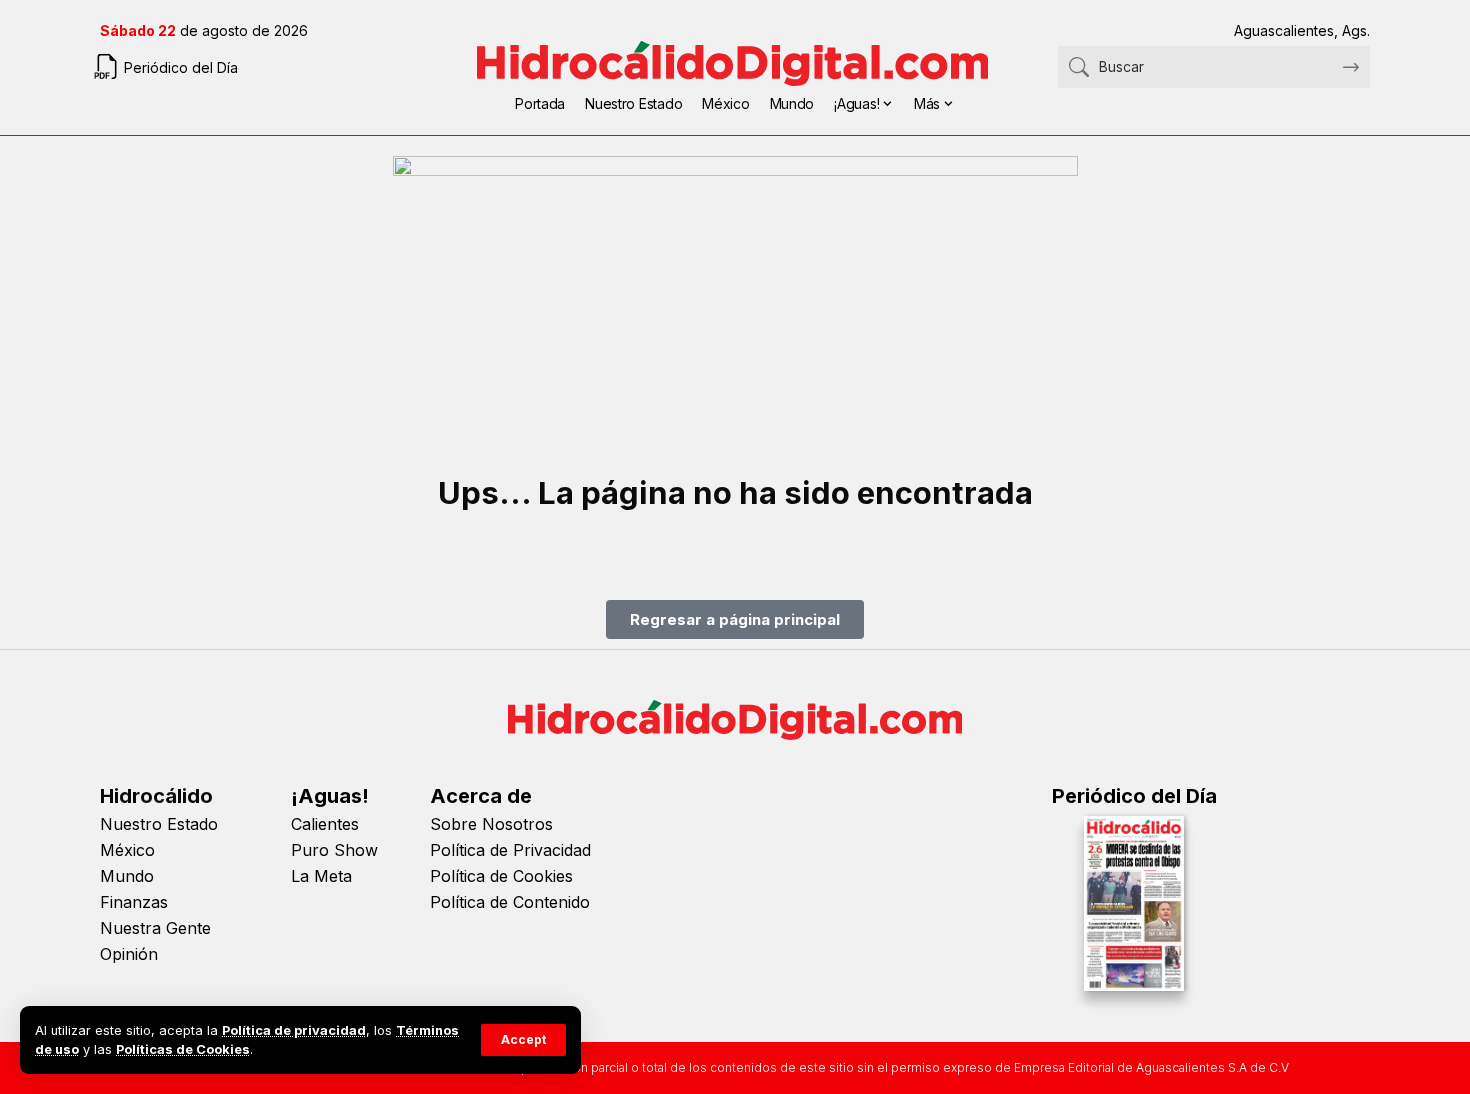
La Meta (321, 876)
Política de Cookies (501, 876)
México (127, 850)
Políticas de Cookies (183, 1049)
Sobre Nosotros (491, 824)
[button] (523, 1040)
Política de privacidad (294, 1030)
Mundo (127, 876)
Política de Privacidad (510, 850)
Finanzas (134, 902)
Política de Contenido (510, 902)
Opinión (129, 954)
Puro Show (334, 850)
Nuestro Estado (159, 824)
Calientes (325, 824)
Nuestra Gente (155, 928)
